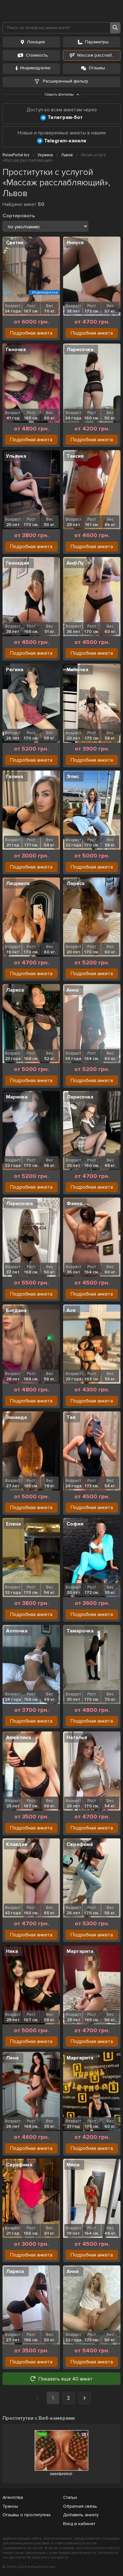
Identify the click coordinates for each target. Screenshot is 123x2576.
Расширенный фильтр (65, 81)
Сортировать (19, 216)
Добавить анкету (81, 2515)
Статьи (70, 2497)
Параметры (97, 42)
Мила (73, 2165)
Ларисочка (80, 350)
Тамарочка (80, 1631)
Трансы (10, 2506)
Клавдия (17, 1844)
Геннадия (18, 563)
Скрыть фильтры (60, 94)
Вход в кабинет (79, 2524)
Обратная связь (80, 2506)
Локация (36, 42)
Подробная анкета (31, 333)
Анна (73, 990)
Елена (13, 1524)
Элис (73, 777)
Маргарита (80, 1951)
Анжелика (18, 1737)
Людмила (18, 883)
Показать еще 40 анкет (66, 2379)
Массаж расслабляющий (99, 55)
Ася (71, 1310)
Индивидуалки (35, 68)
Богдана (16, 1310)
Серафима (80, 1844)
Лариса (76, 883)
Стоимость (37, 55)
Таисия (75, 456)
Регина (15, 670)
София (75, 1524)
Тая (71, 1417)
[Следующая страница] (85, 2398)
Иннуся (75, 243)
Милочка (77, 670)
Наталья (77, 1737)
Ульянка (16, 456)
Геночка (16, 350)
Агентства (13, 2497)
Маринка (17, 1097)
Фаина (74, 1204)
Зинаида (16, 1417)
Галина (15, 777)
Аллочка (17, 1631)
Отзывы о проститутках (27, 2515)
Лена (12, 2058)
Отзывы (97, 68)
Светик (15, 243)
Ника (12, 1951)
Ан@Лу (75, 563)
